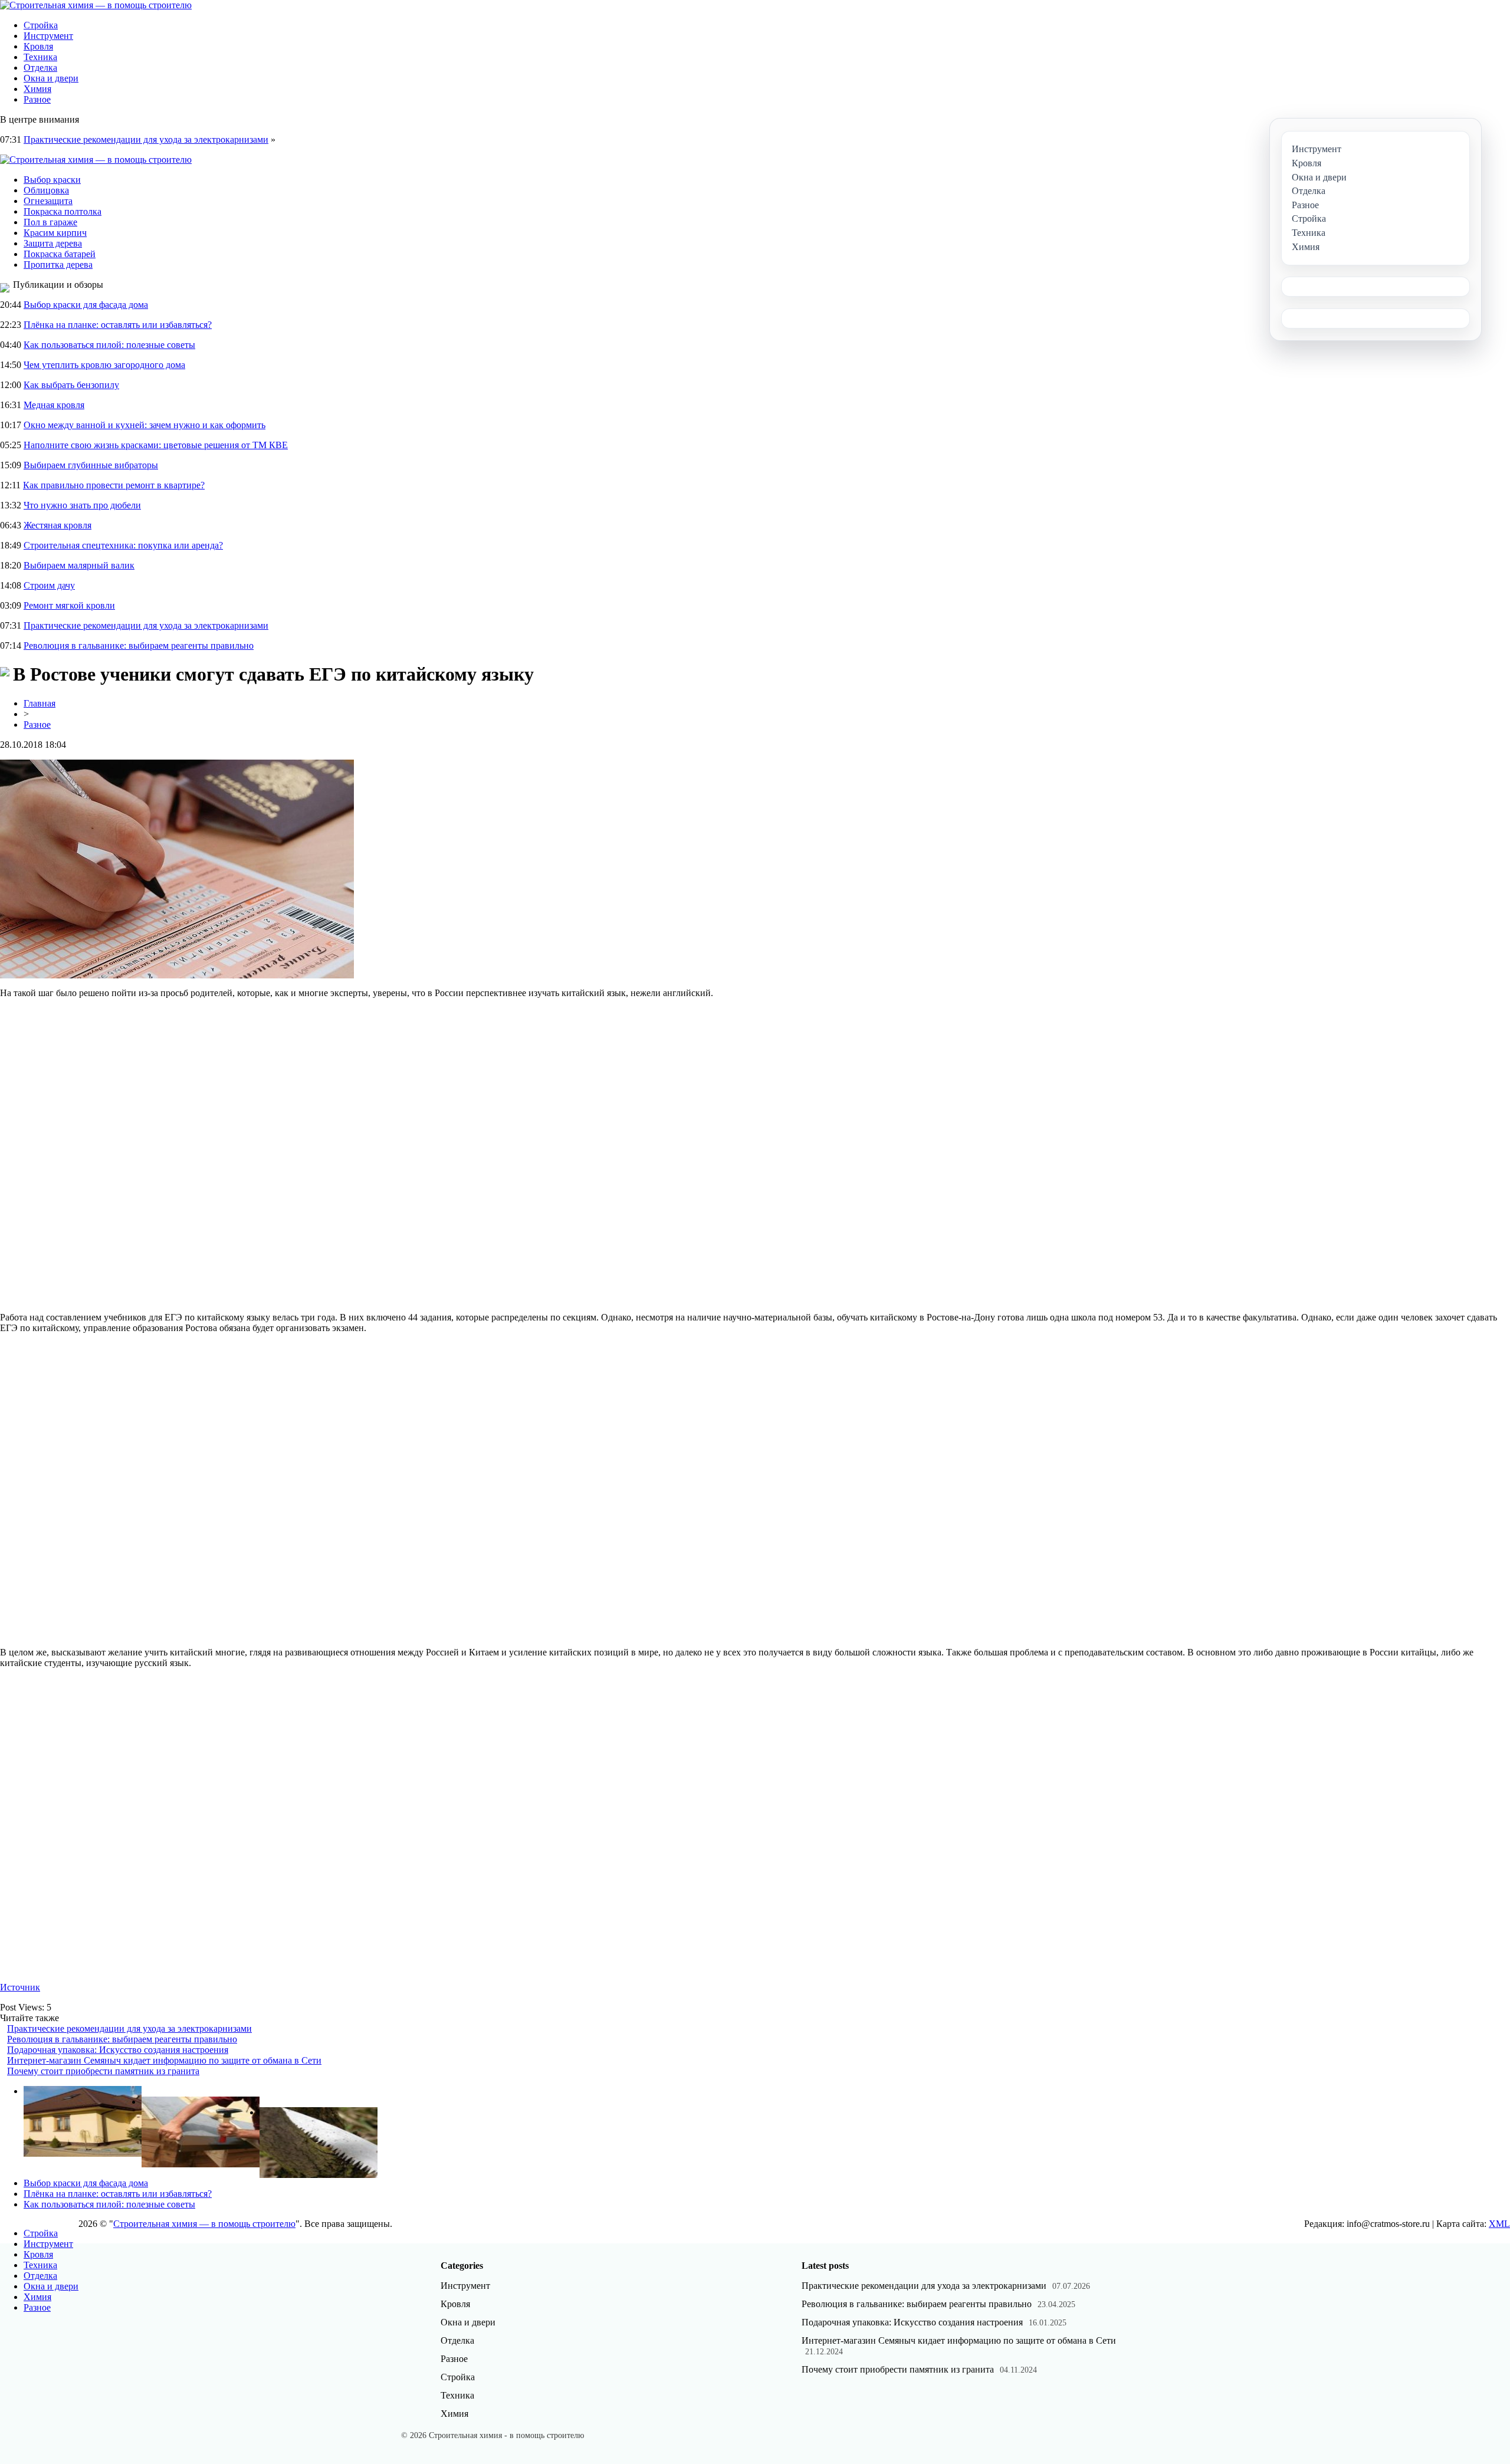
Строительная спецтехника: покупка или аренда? (123, 545)
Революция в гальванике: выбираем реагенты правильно (139, 645)
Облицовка (46, 190)
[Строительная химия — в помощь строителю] (96, 5)
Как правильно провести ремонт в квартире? (114, 485)
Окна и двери (51, 78)
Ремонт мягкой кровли (69, 605)
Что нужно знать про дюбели (82, 505)
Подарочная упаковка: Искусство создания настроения (118, 2050)
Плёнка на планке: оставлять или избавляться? (118, 325)
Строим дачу (49, 585)
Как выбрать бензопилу (71, 385)
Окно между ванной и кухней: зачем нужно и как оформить (145, 425)
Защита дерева (53, 243)
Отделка (40, 68)
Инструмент (48, 36)
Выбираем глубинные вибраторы (91, 465)
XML (1499, 2224)
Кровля (38, 46)
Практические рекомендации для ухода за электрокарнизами (146, 139)
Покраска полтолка (63, 211)
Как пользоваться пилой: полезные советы (109, 345)
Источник (20, 1987)
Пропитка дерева (58, 265)
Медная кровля (54, 405)
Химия (37, 89)
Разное (37, 99)
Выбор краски (52, 180)
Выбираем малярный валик (79, 565)
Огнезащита (48, 201)
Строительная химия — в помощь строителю (204, 2224)
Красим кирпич (55, 233)
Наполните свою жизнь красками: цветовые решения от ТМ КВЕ (156, 445)
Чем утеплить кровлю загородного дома (104, 365)
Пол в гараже (50, 222)
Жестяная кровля (58, 525)
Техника (40, 57)
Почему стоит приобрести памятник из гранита (103, 2071)
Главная (40, 703)
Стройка (41, 25)
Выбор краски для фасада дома (86, 305)
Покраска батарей (60, 254)
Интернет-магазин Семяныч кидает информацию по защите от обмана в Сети (164, 2060)
